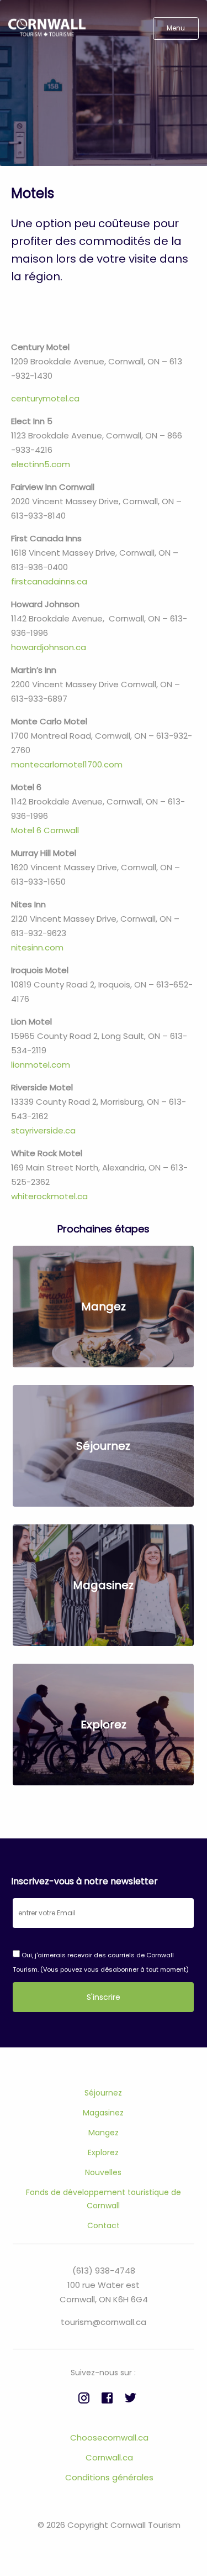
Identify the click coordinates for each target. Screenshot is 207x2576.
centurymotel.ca (45, 398)
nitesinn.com (38, 947)
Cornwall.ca (109, 2457)
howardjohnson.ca (49, 647)
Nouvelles (103, 2172)
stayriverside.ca (43, 1130)
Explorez (103, 2152)
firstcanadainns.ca (49, 581)
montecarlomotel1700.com (67, 764)
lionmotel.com (41, 1065)
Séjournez (103, 2093)
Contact (104, 2225)
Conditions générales (109, 2477)
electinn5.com (41, 464)
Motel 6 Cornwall (45, 830)
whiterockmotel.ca (49, 1196)
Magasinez (103, 2113)
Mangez (104, 2133)
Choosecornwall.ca (109, 2437)
